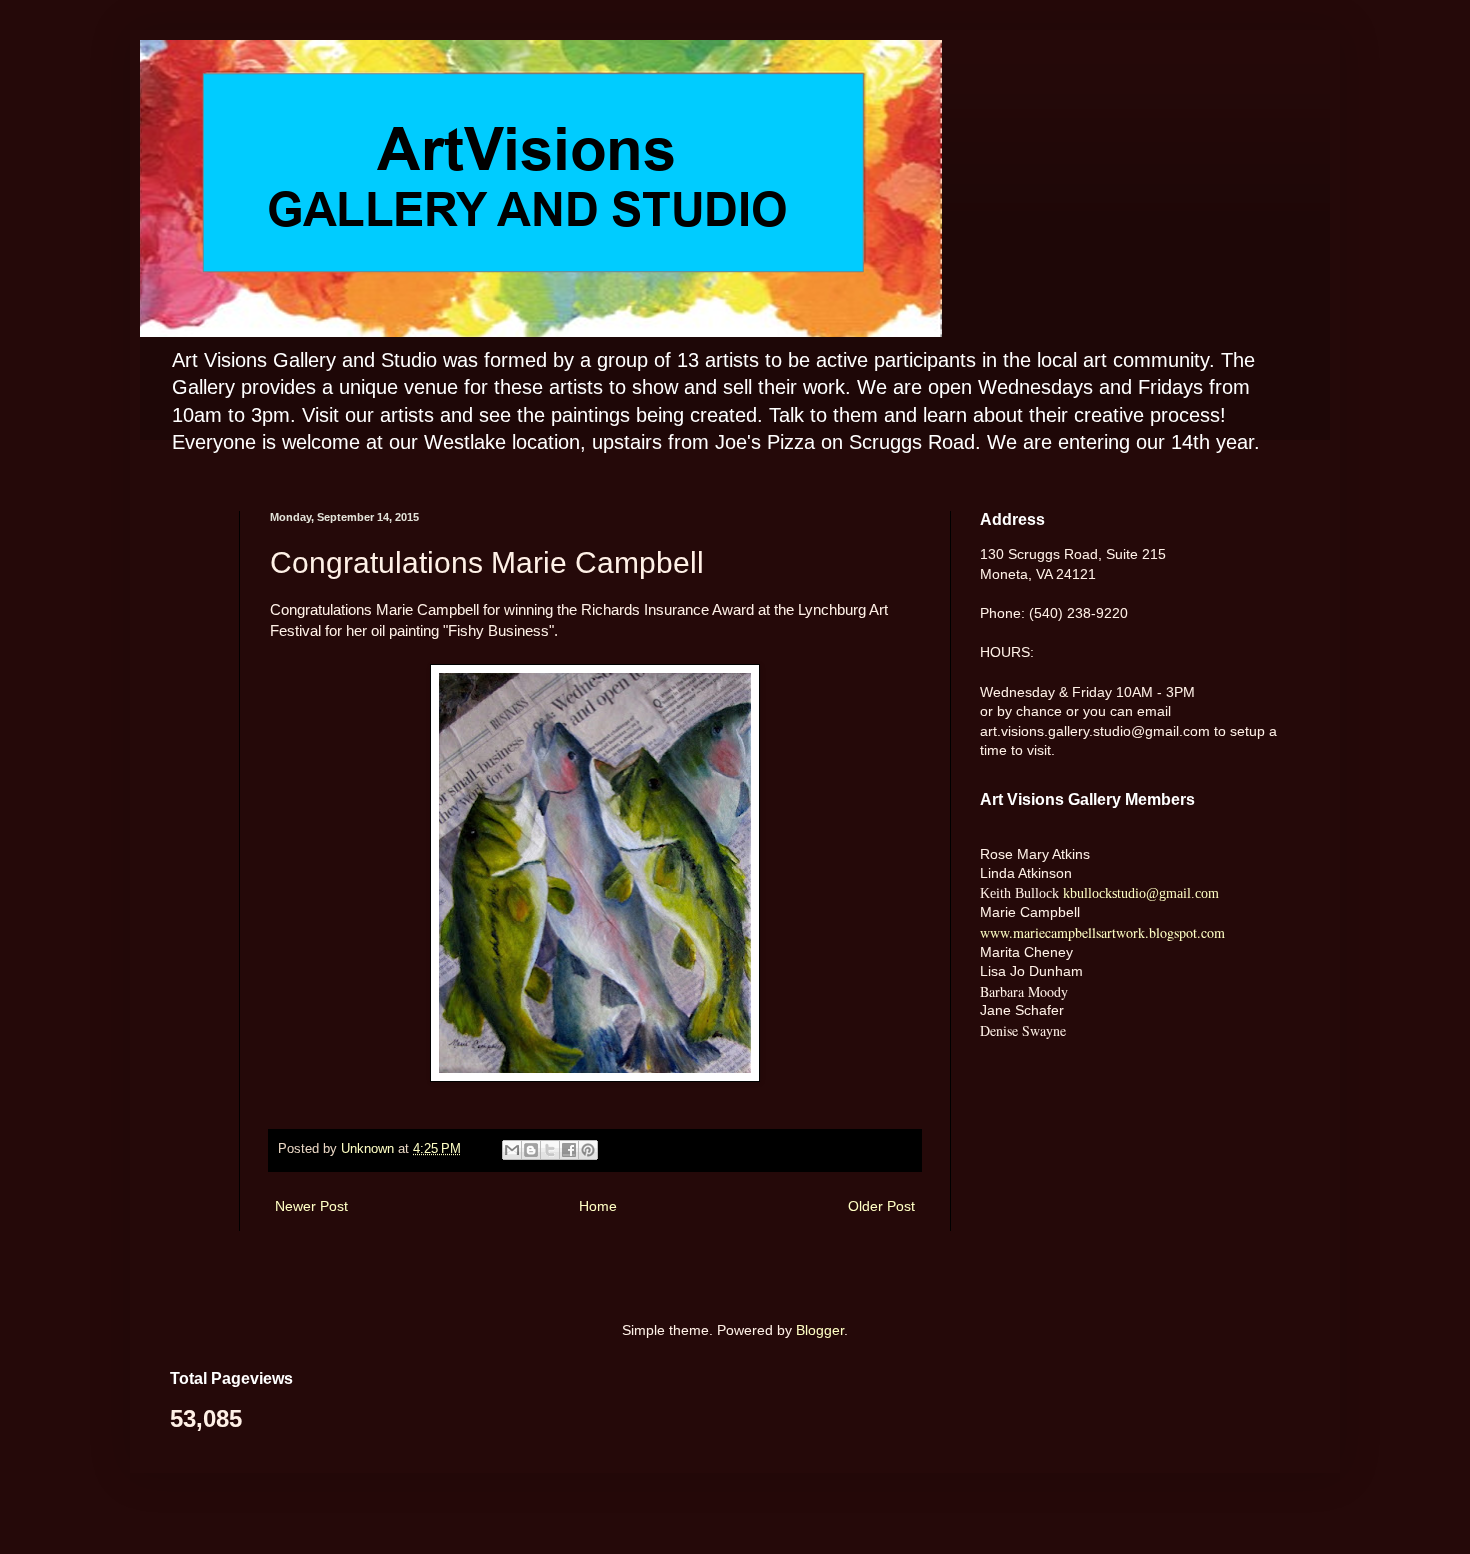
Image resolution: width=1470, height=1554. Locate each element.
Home (598, 1206)
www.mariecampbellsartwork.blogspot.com (1102, 932)
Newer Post (311, 1206)
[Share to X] (550, 1150)
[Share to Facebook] (569, 1150)
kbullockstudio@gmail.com (1139, 893)
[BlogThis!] (531, 1150)
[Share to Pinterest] (588, 1150)
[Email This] (512, 1150)
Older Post (881, 1206)
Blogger (820, 1330)
